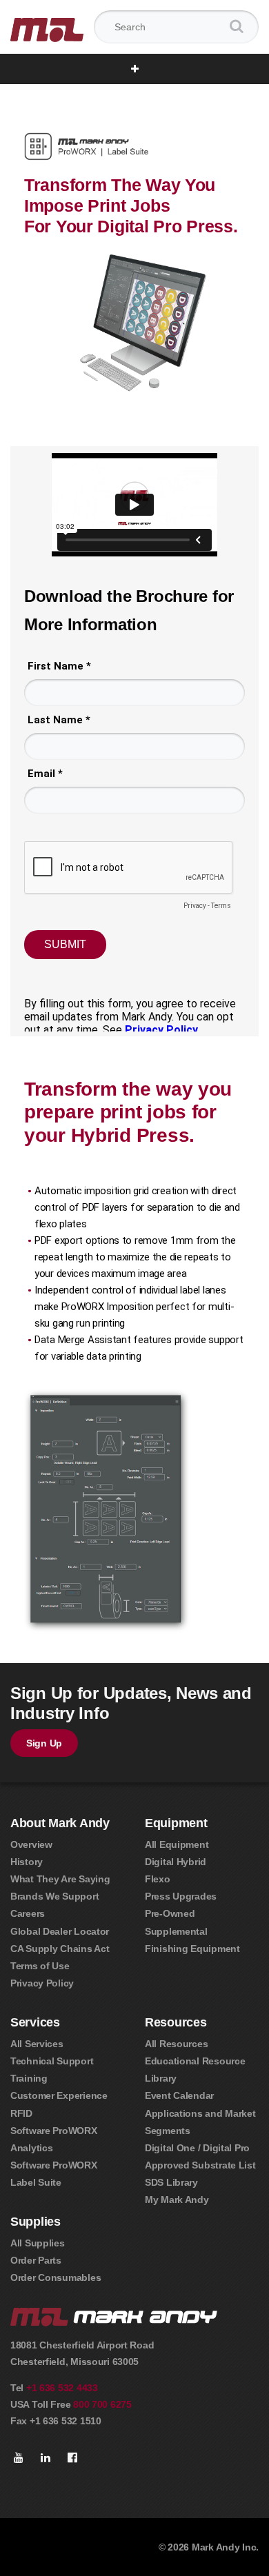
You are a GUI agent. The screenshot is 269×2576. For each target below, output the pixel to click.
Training (29, 2078)
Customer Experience (59, 2095)
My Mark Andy (177, 2200)
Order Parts (36, 2260)
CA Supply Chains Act (60, 1949)
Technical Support (52, 2061)
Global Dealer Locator (60, 1931)
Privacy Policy (42, 1983)
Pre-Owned (170, 1913)
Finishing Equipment (192, 1949)
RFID (21, 2113)
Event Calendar (179, 2095)
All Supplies (38, 2243)
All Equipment (177, 1844)
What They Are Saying (60, 1879)
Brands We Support (54, 1896)
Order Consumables (56, 2277)
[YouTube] (19, 2458)
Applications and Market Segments (200, 2122)
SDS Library (171, 2182)
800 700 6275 (102, 2404)
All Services (37, 2044)
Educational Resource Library (195, 2070)
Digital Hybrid (176, 1862)
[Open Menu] (135, 69)
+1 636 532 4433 (62, 2388)
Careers (28, 1913)
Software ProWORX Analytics (54, 2139)
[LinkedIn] (46, 2458)
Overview (31, 1844)
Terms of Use (40, 1966)
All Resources (176, 2044)
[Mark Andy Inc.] (47, 27)
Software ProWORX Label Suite (54, 2174)
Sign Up (44, 1743)
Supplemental (176, 1931)
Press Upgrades (181, 1896)
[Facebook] (72, 2458)
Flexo (158, 1879)
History (27, 1862)
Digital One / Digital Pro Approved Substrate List (200, 2156)
